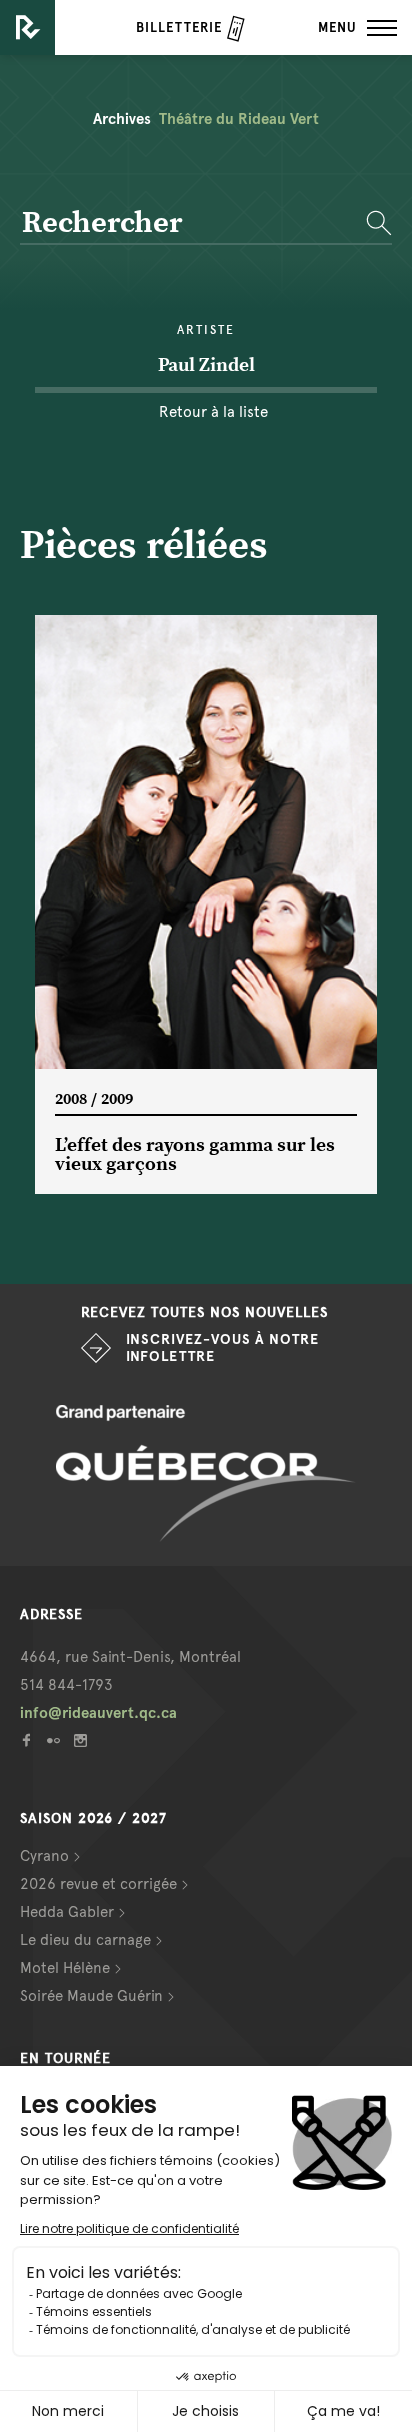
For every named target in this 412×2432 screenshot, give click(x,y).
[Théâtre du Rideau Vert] (27, 27)
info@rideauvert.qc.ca (98, 1713)
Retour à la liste (213, 412)
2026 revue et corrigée (98, 1884)
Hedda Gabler (67, 1912)
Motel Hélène (65, 1968)
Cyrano (44, 1856)
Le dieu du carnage (85, 1940)
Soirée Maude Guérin (91, 1996)
